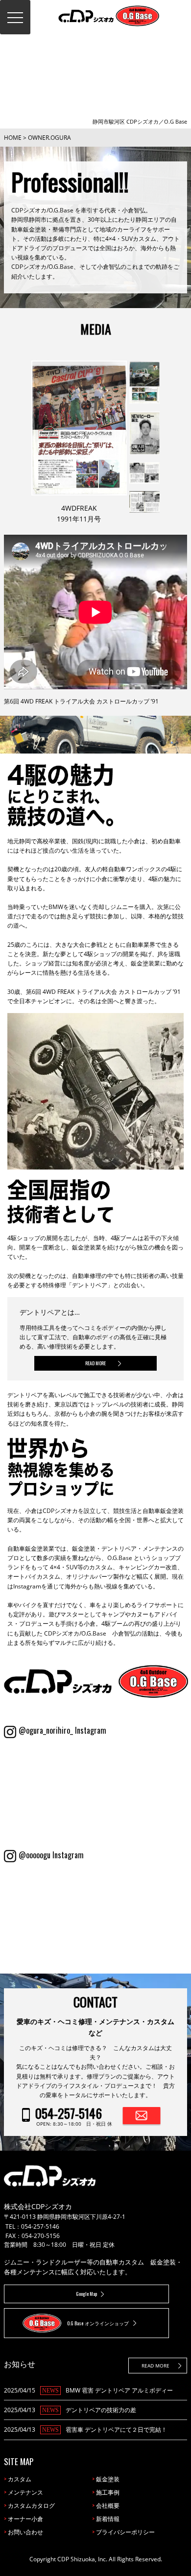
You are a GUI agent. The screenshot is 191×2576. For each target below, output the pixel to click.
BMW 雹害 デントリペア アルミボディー (119, 2390)
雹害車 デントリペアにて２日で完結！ (116, 2430)
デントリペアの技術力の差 (101, 2410)
